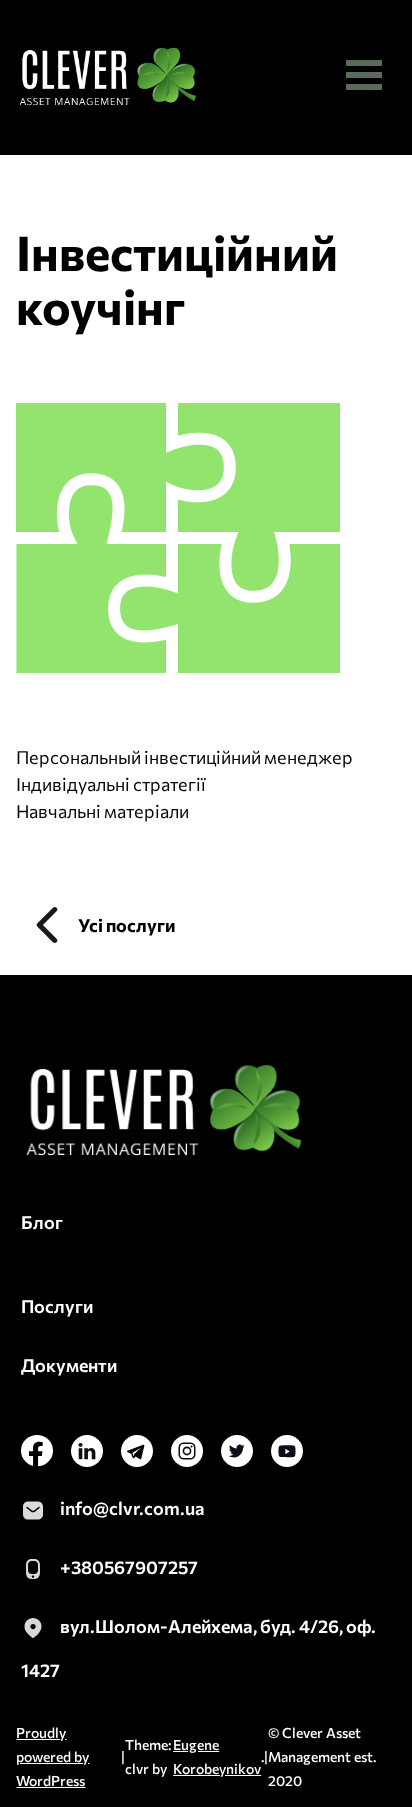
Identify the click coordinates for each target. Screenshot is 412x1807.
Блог (42, 1222)
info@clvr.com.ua (132, 1508)
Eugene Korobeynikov (217, 1756)
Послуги (57, 1306)
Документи (69, 1365)
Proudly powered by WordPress (52, 1756)
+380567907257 (129, 1567)
